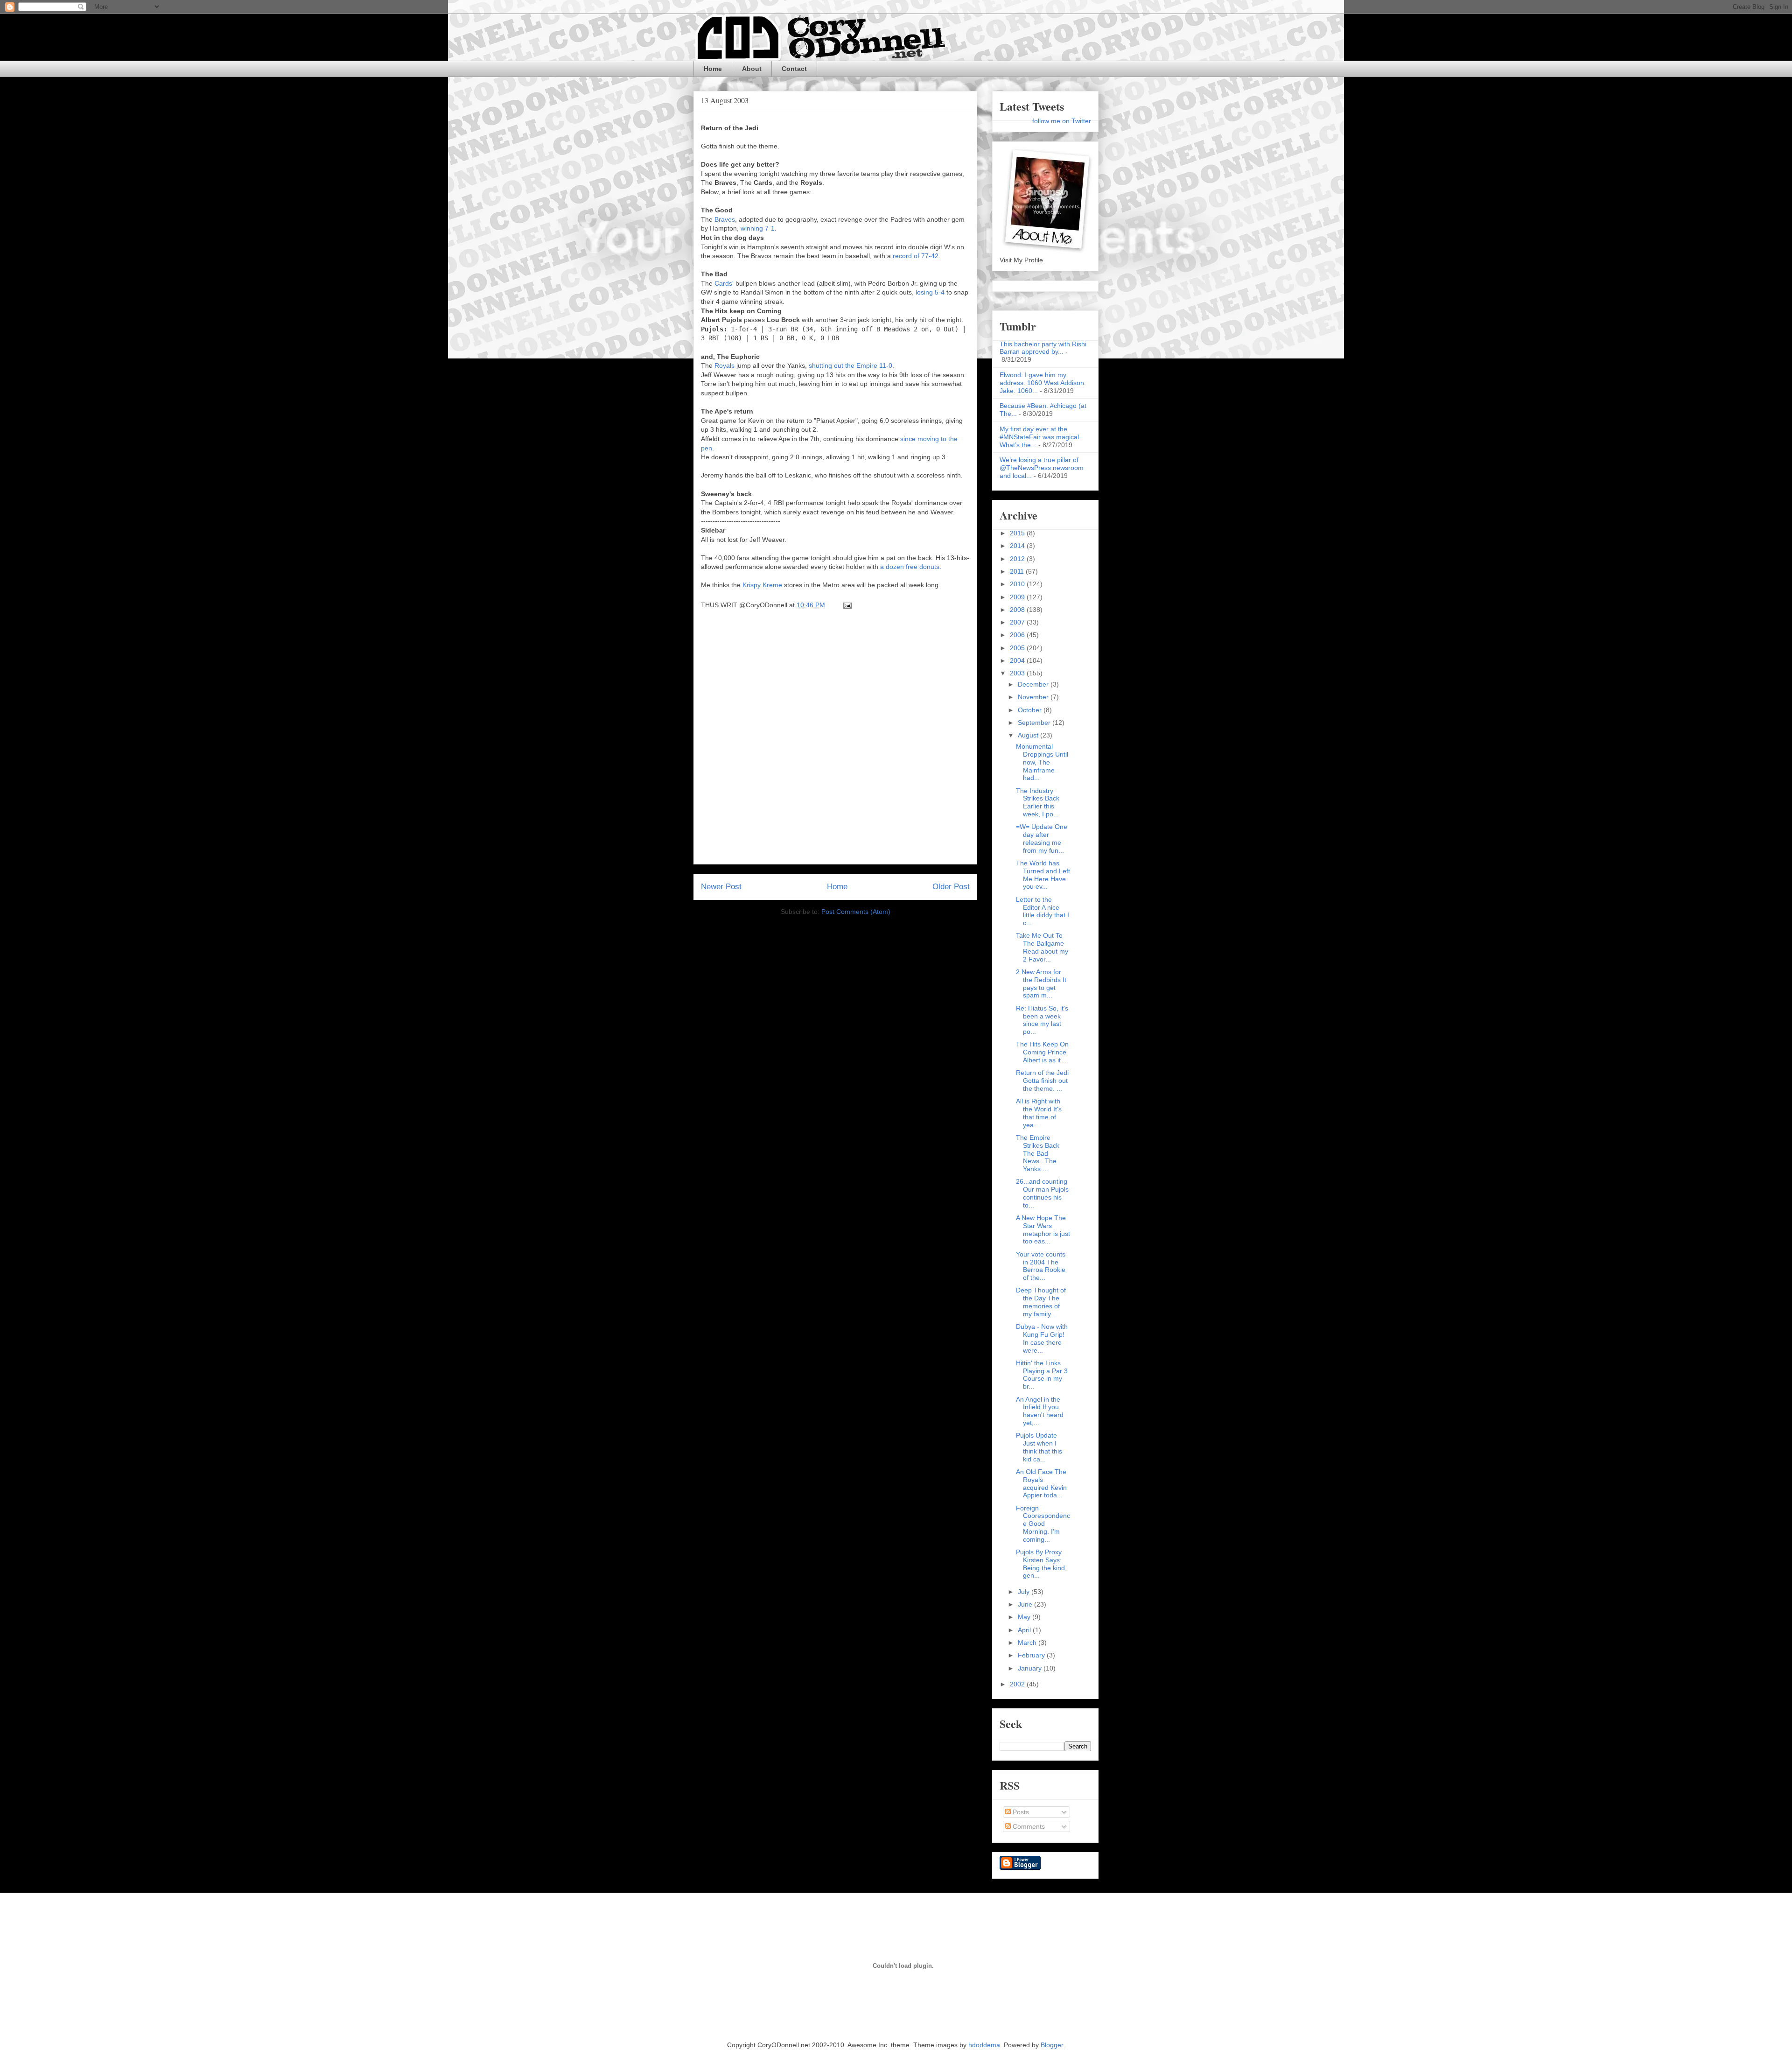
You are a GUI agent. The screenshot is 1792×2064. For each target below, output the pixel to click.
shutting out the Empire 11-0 (850, 365)
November (1034, 697)
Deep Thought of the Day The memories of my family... (1041, 1302)
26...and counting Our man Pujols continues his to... (1042, 1193)
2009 (1018, 597)
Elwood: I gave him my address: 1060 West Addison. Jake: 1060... (1043, 383)
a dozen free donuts (910, 567)
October (1031, 710)
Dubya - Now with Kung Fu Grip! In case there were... (1042, 1338)
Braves (725, 219)
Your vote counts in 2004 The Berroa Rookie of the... (1041, 1266)
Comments (1028, 1826)
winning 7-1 (758, 228)
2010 (1018, 584)
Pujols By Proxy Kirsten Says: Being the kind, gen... (1041, 1564)
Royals (724, 365)
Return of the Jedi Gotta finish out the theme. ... (1042, 1081)
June (1026, 1604)
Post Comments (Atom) (856, 912)
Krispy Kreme (762, 585)
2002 (1018, 1684)
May (1025, 1617)
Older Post (951, 887)
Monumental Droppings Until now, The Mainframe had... (1042, 762)
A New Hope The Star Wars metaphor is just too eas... (1043, 1229)
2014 (1018, 546)
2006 (1018, 635)
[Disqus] (835, 740)
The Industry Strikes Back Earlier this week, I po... (1038, 802)
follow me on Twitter (1062, 121)
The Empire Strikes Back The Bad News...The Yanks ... (1038, 1153)
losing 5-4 (930, 292)
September (1035, 723)
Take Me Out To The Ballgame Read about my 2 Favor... (1042, 947)
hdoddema (984, 2045)
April (1025, 1630)
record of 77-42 (916, 256)
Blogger (1052, 2045)
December (1034, 684)
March (1028, 1643)
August (1029, 735)
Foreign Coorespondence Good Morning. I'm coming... (1043, 1524)
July (1025, 1592)
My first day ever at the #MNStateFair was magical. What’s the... (1040, 437)
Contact (794, 69)
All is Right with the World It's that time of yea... (1039, 1113)
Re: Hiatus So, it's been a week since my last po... (1042, 1020)
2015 (1018, 533)
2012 (1018, 559)
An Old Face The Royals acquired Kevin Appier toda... (1041, 1483)
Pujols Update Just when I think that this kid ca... (1039, 1447)
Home (713, 69)
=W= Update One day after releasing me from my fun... (1042, 838)
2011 (1018, 571)
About (752, 69)
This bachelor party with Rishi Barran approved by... (1043, 348)
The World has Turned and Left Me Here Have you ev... (1043, 875)
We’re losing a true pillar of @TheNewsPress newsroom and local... (1042, 468)
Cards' (724, 283)
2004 (1018, 660)
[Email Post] (846, 605)
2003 (1018, 673)
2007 (1018, 622)
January (1031, 1668)
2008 (1018, 610)
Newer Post (721, 887)
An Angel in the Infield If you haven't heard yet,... (1040, 1411)
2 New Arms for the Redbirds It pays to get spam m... (1041, 983)
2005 (1018, 648)
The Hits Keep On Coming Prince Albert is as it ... (1042, 1052)
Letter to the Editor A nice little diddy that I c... (1043, 911)
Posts (1020, 1812)
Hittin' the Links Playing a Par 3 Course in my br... (1042, 1375)
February (1032, 1655)
